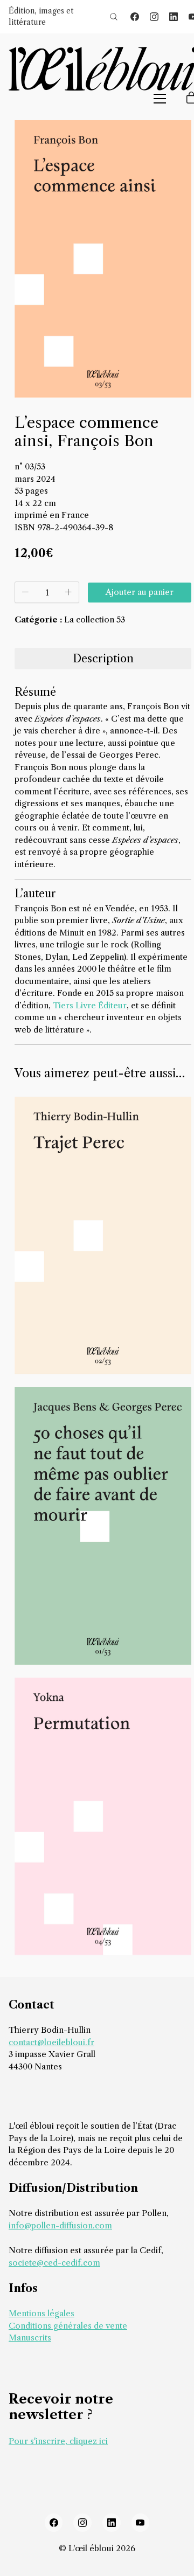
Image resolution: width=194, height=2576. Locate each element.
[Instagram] (154, 17)
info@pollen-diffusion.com (60, 2225)
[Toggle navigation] (160, 99)
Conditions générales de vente (68, 2326)
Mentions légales (41, 2313)
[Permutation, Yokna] (103, 1816)
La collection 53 (95, 619)
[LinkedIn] (174, 17)
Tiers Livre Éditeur (90, 1005)
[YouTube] (141, 2523)
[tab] (103, 659)
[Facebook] (135, 17)
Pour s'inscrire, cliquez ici (58, 2441)
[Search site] (114, 17)
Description (103, 659)
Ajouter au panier (140, 592)
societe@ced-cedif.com (54, 2263)
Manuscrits (30, 2338)
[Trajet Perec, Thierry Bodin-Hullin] (103, 1235)
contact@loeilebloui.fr (51, 2042)
